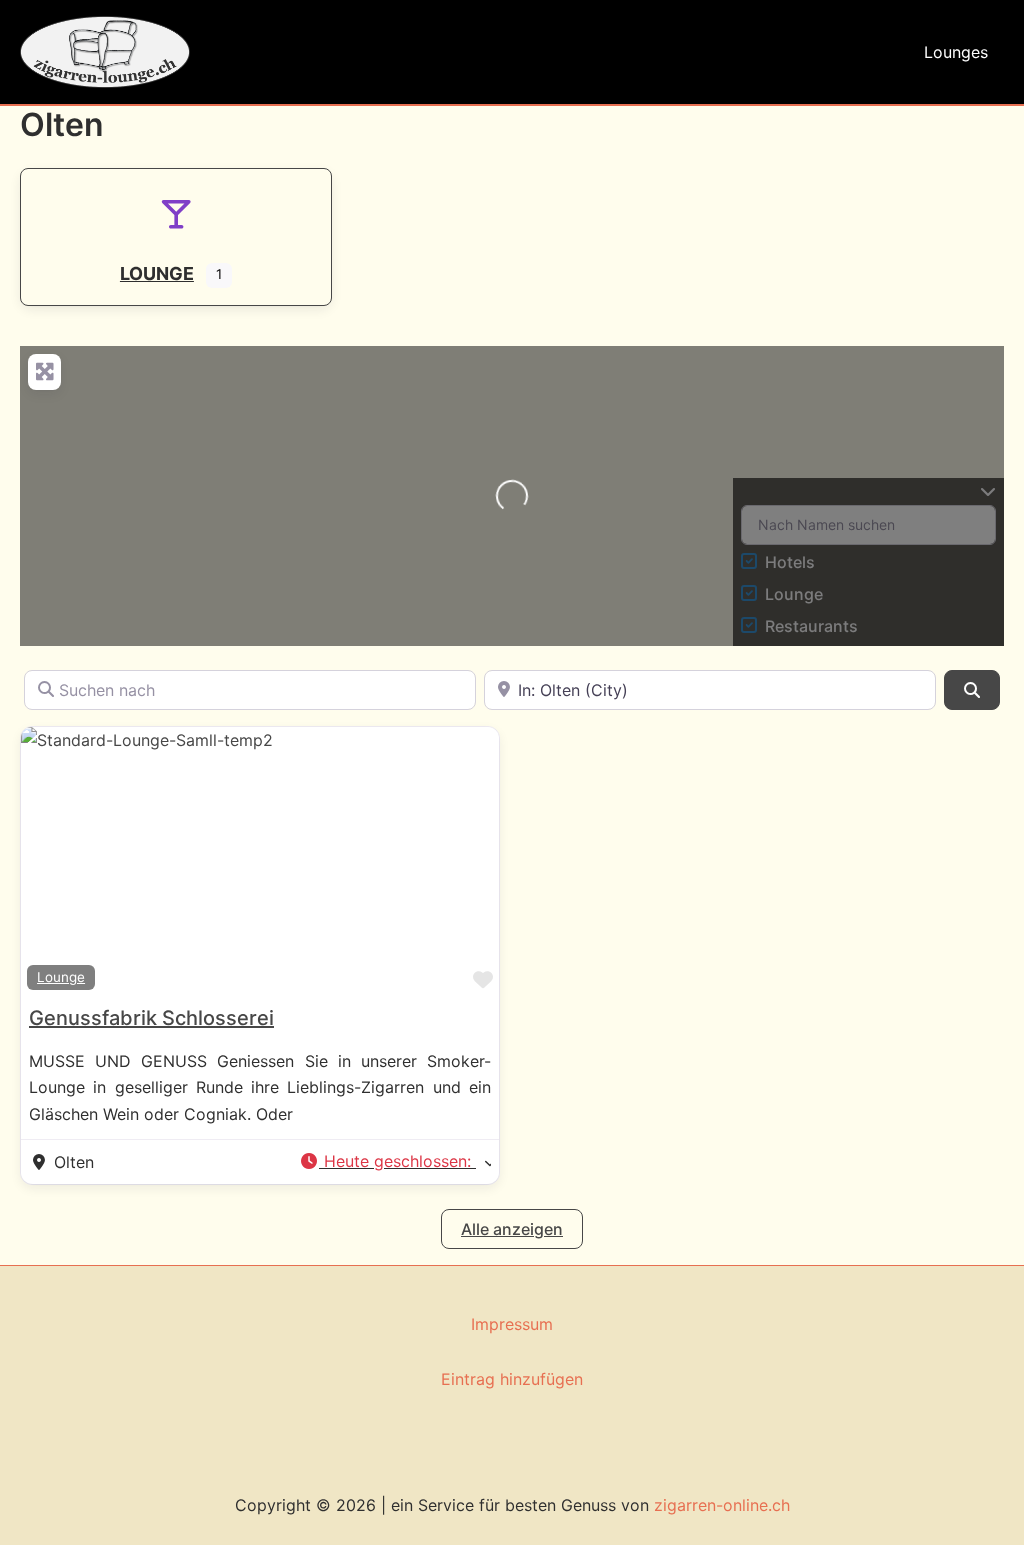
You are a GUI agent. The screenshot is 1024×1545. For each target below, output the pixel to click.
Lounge (61, 977)
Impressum (512, 1324)
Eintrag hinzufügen (512, 1379)
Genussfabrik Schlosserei (151, 1018)
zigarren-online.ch (722, 1505)
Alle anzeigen (512, 1229)
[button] (395, 1162)
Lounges (956, 52)
